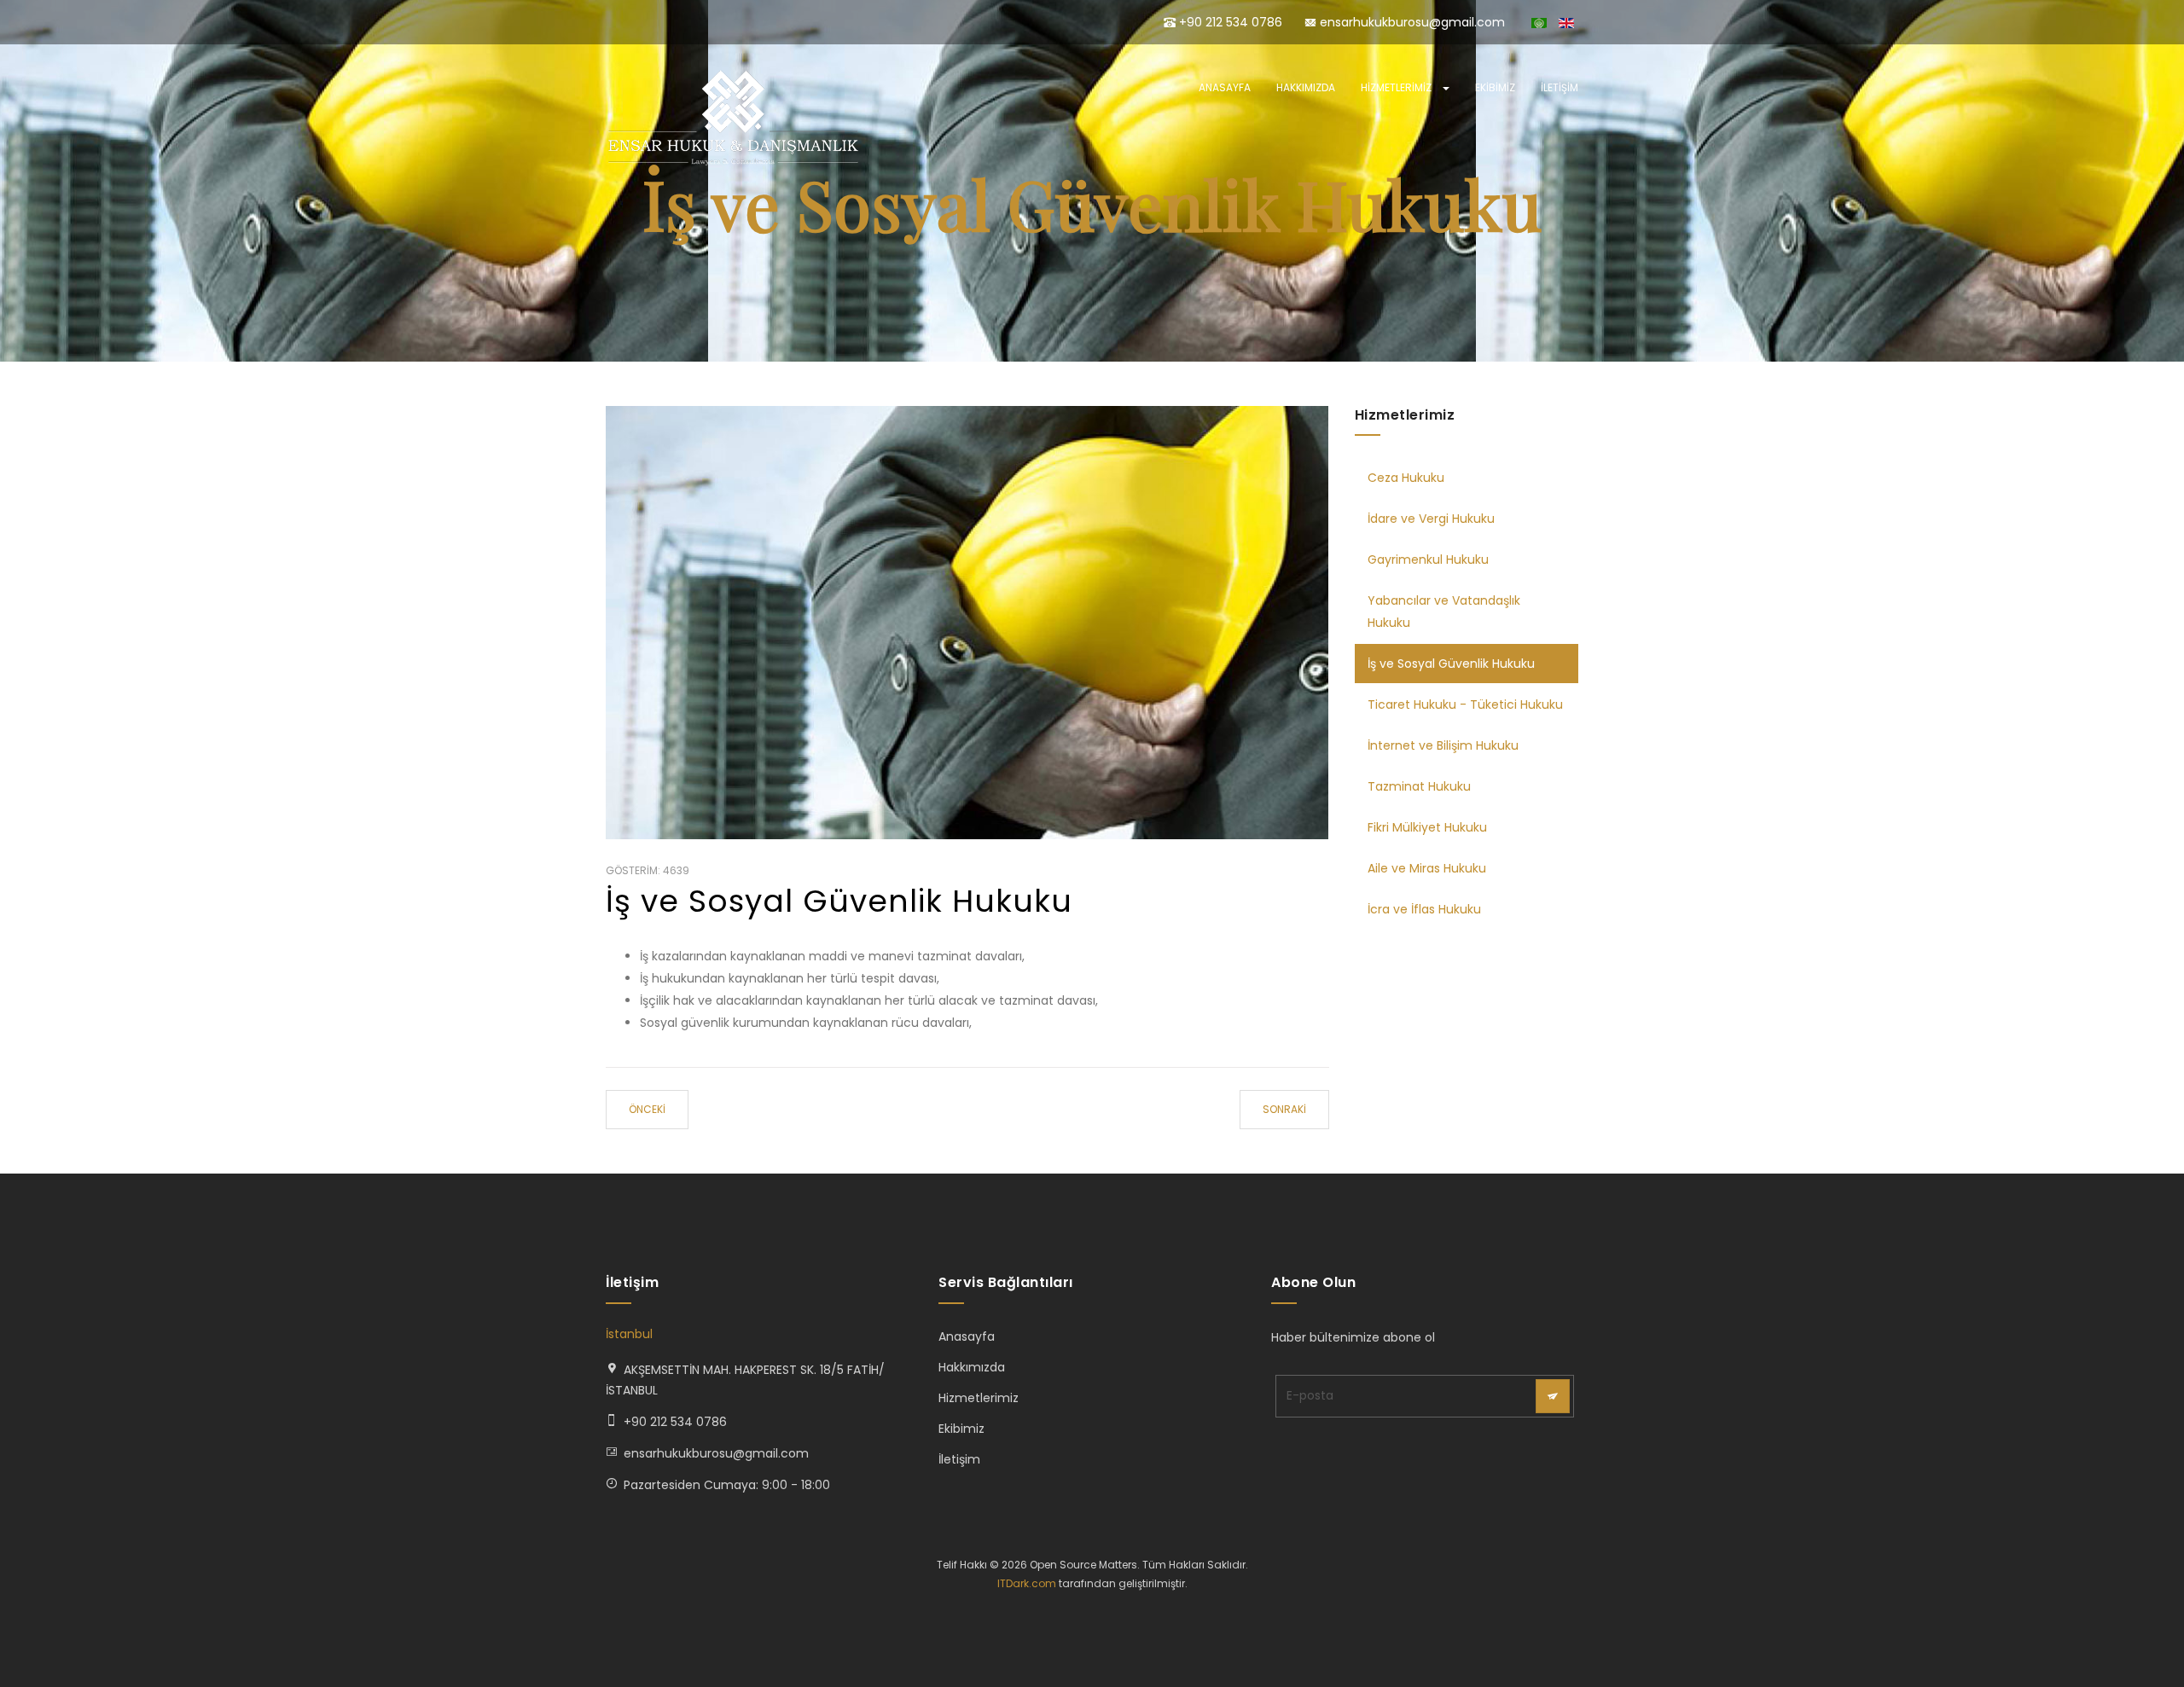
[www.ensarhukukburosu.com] (734, 118)
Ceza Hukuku (1406, 478)
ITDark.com (1027, 1583)
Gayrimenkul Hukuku (1428, 559)
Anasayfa (1225, 87)
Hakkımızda (1306, 87)
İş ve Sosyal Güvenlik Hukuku (839, 901)
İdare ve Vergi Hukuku (1431, 519)
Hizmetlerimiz (1397, 87)
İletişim (1560, 87)
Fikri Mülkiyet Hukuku (1427, 827)
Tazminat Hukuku (1419, 786)
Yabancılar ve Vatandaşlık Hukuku (1444, 612)
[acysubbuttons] (1553, 1396)
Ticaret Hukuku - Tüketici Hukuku (1465, 704)
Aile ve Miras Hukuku (1427, 868)
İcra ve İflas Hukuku (1424, 909)
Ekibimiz (1495, 87)
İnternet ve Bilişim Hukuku (1443, 745)
